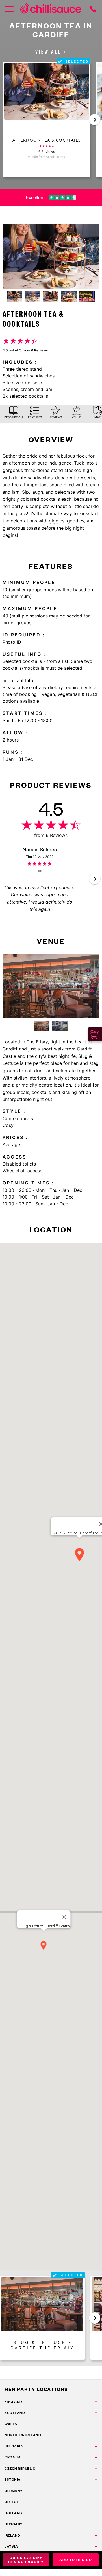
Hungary (14, 2524)
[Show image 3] (51, 296)
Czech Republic (20, 2468)
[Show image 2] (33, 296)
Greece (12, 2502)
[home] (51, 9)
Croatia (13, 2457)
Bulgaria (14, 2446)
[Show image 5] (87, 296)
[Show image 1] (15, 296)
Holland (13, 2513)
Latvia (11, 2546)
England (13, 2402)
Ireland (12, 2535)
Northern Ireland (23, 2435)
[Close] (64, 1917)
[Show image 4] (69, 296)
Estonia (13, 2479)
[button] (95, 120)
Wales (11, 2424)
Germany (14, 2491)
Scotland (15, 2413)
